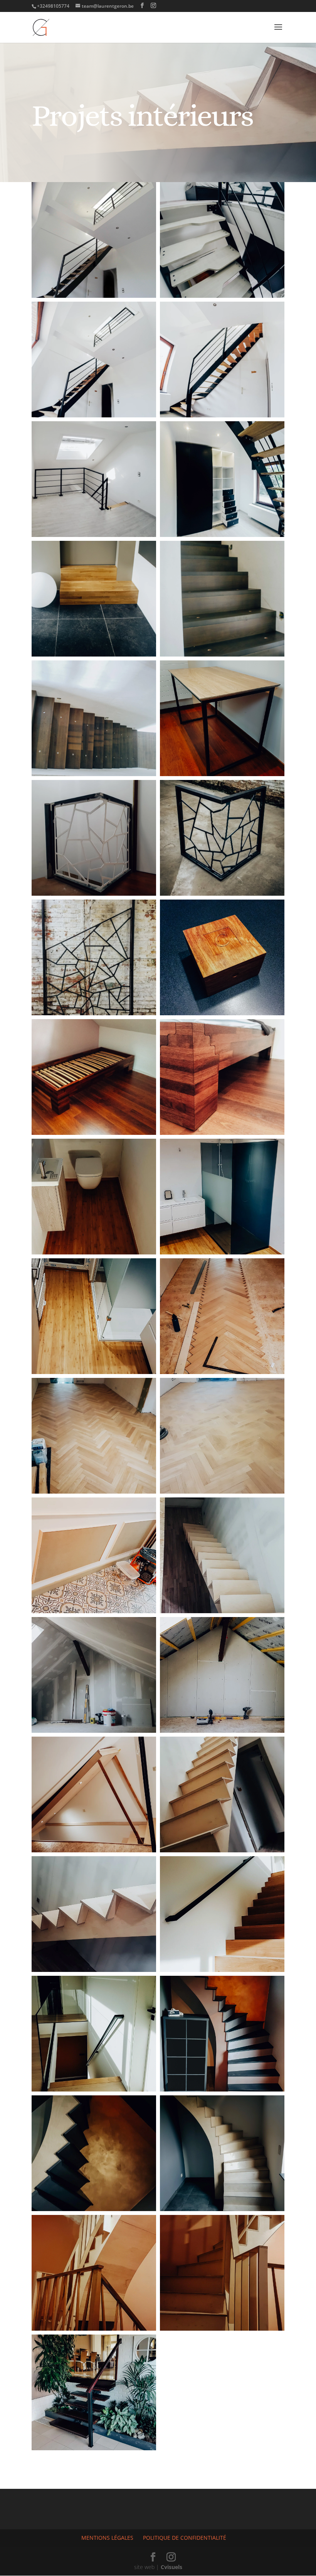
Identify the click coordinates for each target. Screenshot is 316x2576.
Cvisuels (171, 2567)
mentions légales (107, 2538)
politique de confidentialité (185, 2538)
